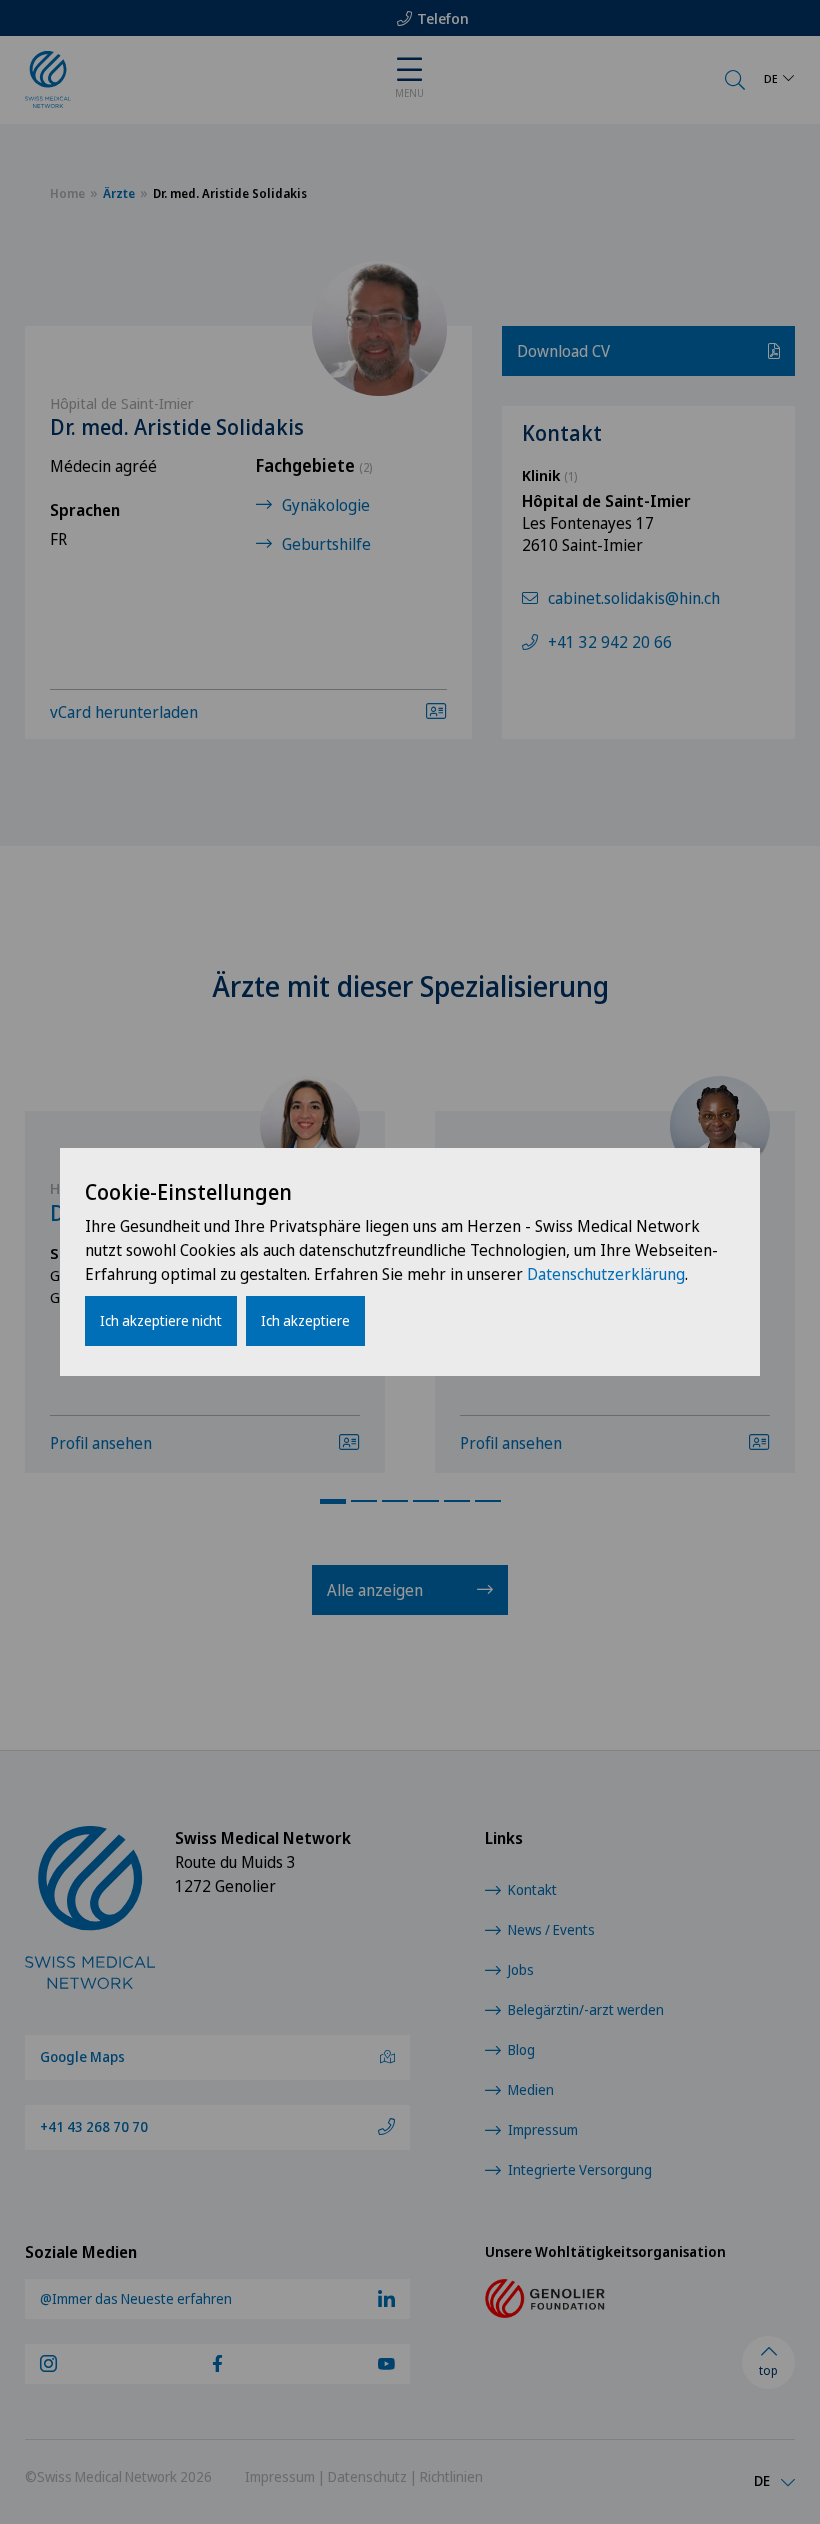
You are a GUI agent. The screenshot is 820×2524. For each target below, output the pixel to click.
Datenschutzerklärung (606, 1274)
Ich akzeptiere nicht (161, 1320)
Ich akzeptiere (305, 1320)
